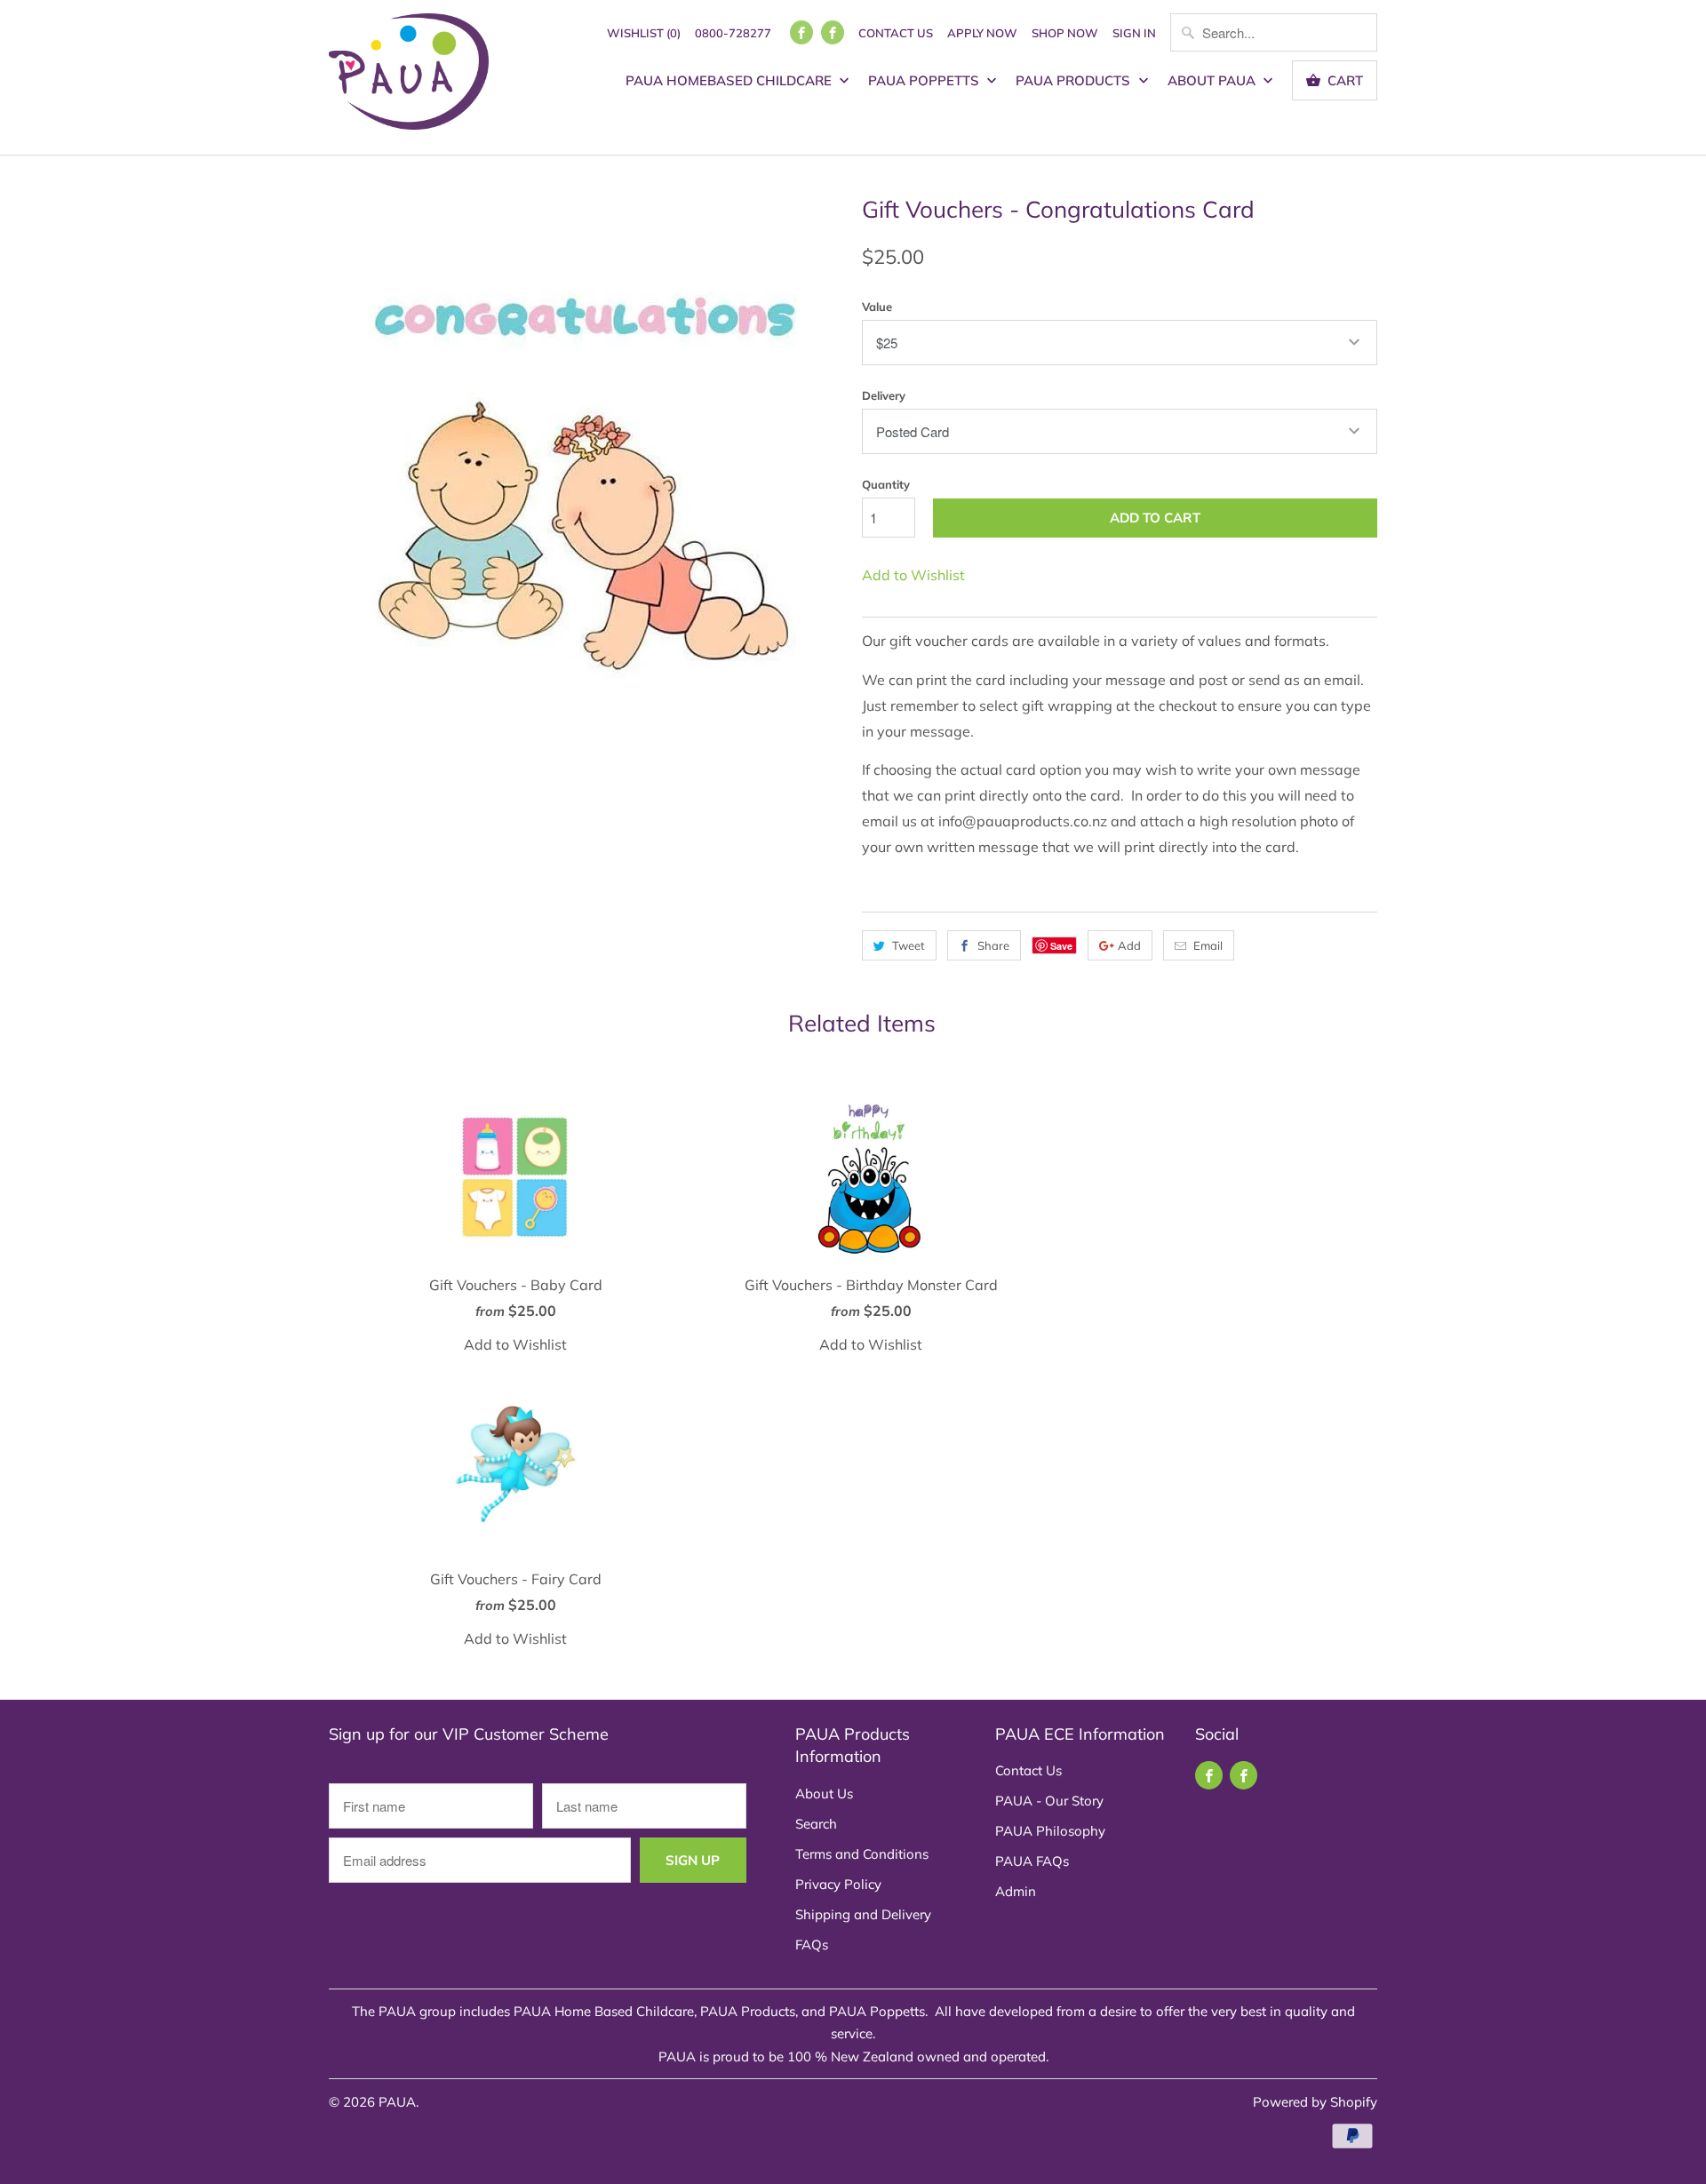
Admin (1016, 1891)
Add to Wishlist (913, 575)
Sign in (1134, 33)
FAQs (812, 1945)
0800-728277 (733, 33)
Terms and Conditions (862, 1854)
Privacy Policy (838, 1884)
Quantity (886, 484)
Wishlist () (644, 33)
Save (1061, 946)
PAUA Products (1075, 80)
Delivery (884, 395)
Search (816, 1824)
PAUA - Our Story (1049, 1801)
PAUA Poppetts (925, 80)
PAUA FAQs (1032, 1861)
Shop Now (1065, 33)
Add (1129, 945)
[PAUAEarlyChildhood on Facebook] (833, 32)
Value (877, 307)
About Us (824, 1793)
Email (1208, 945)
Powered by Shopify (1315, 2102)
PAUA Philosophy (1050, 1831)
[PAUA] (409, 77)
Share (993, 945)
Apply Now (982, 33)
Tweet (909, 945)
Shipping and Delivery (863, 1914)
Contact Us (896, 33)
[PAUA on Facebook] (801, 32)
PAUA (397, 2102)
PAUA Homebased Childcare (730, 80)
